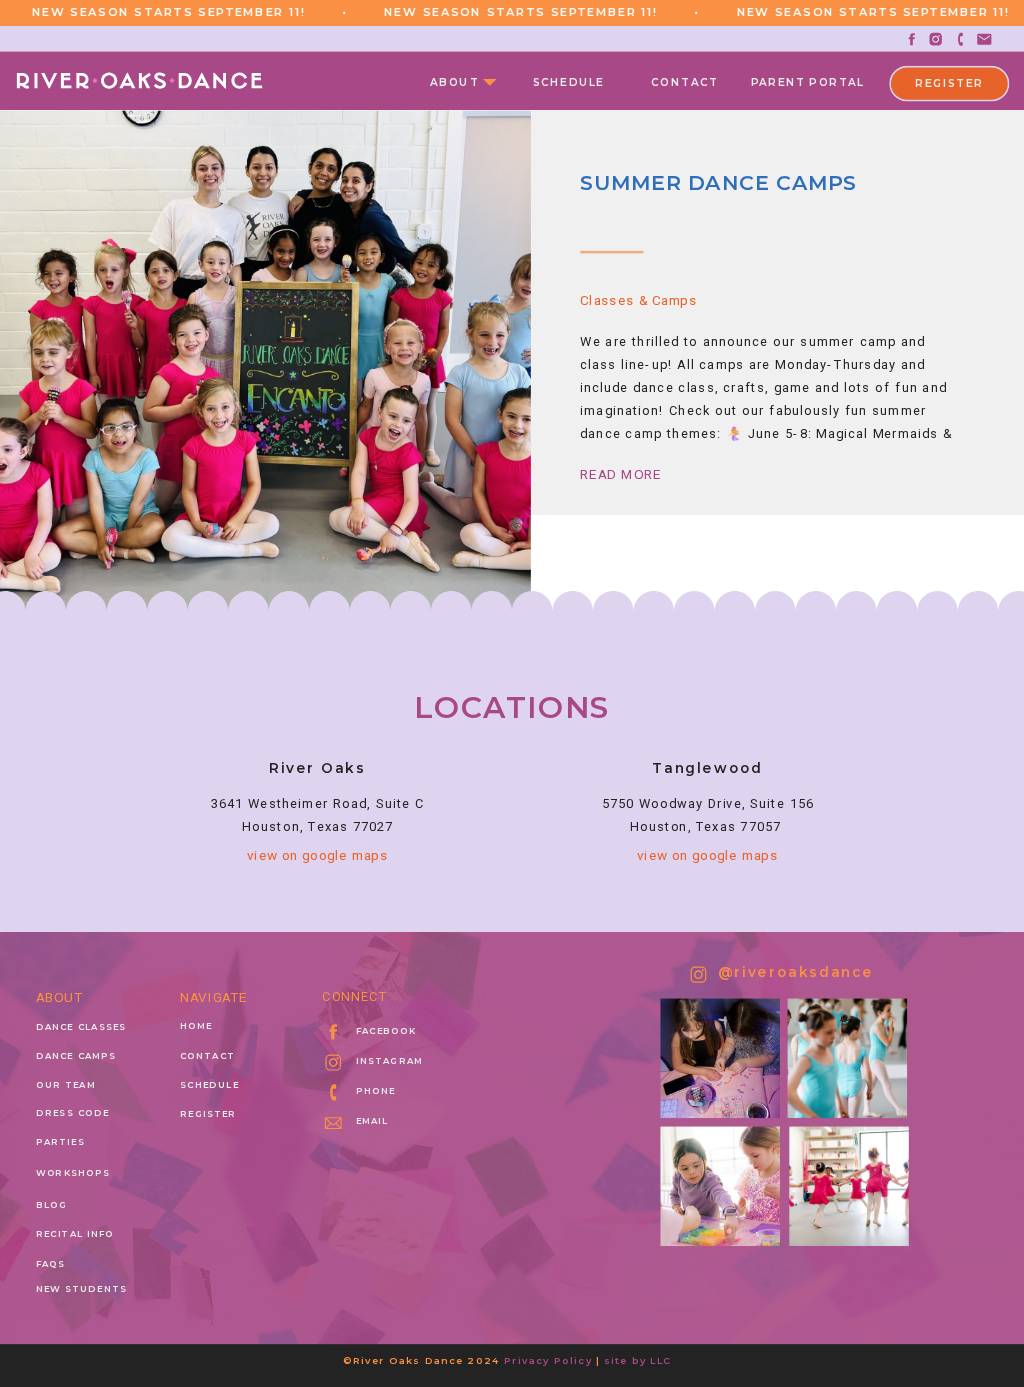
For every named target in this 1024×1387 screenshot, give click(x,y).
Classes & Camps (638, 300)
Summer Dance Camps (718, 183)
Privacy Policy (548, 1360)
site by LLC (638, 1360)
